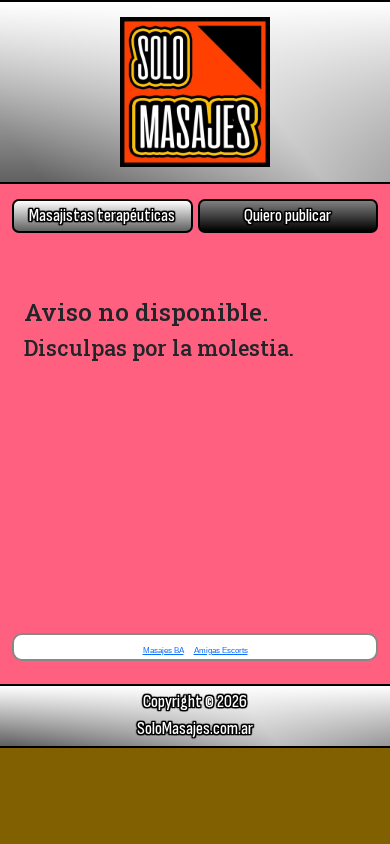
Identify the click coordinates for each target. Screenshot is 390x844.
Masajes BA (163, 650)
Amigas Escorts (221, 650)
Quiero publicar (287, 215)
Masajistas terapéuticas (102, 215)
